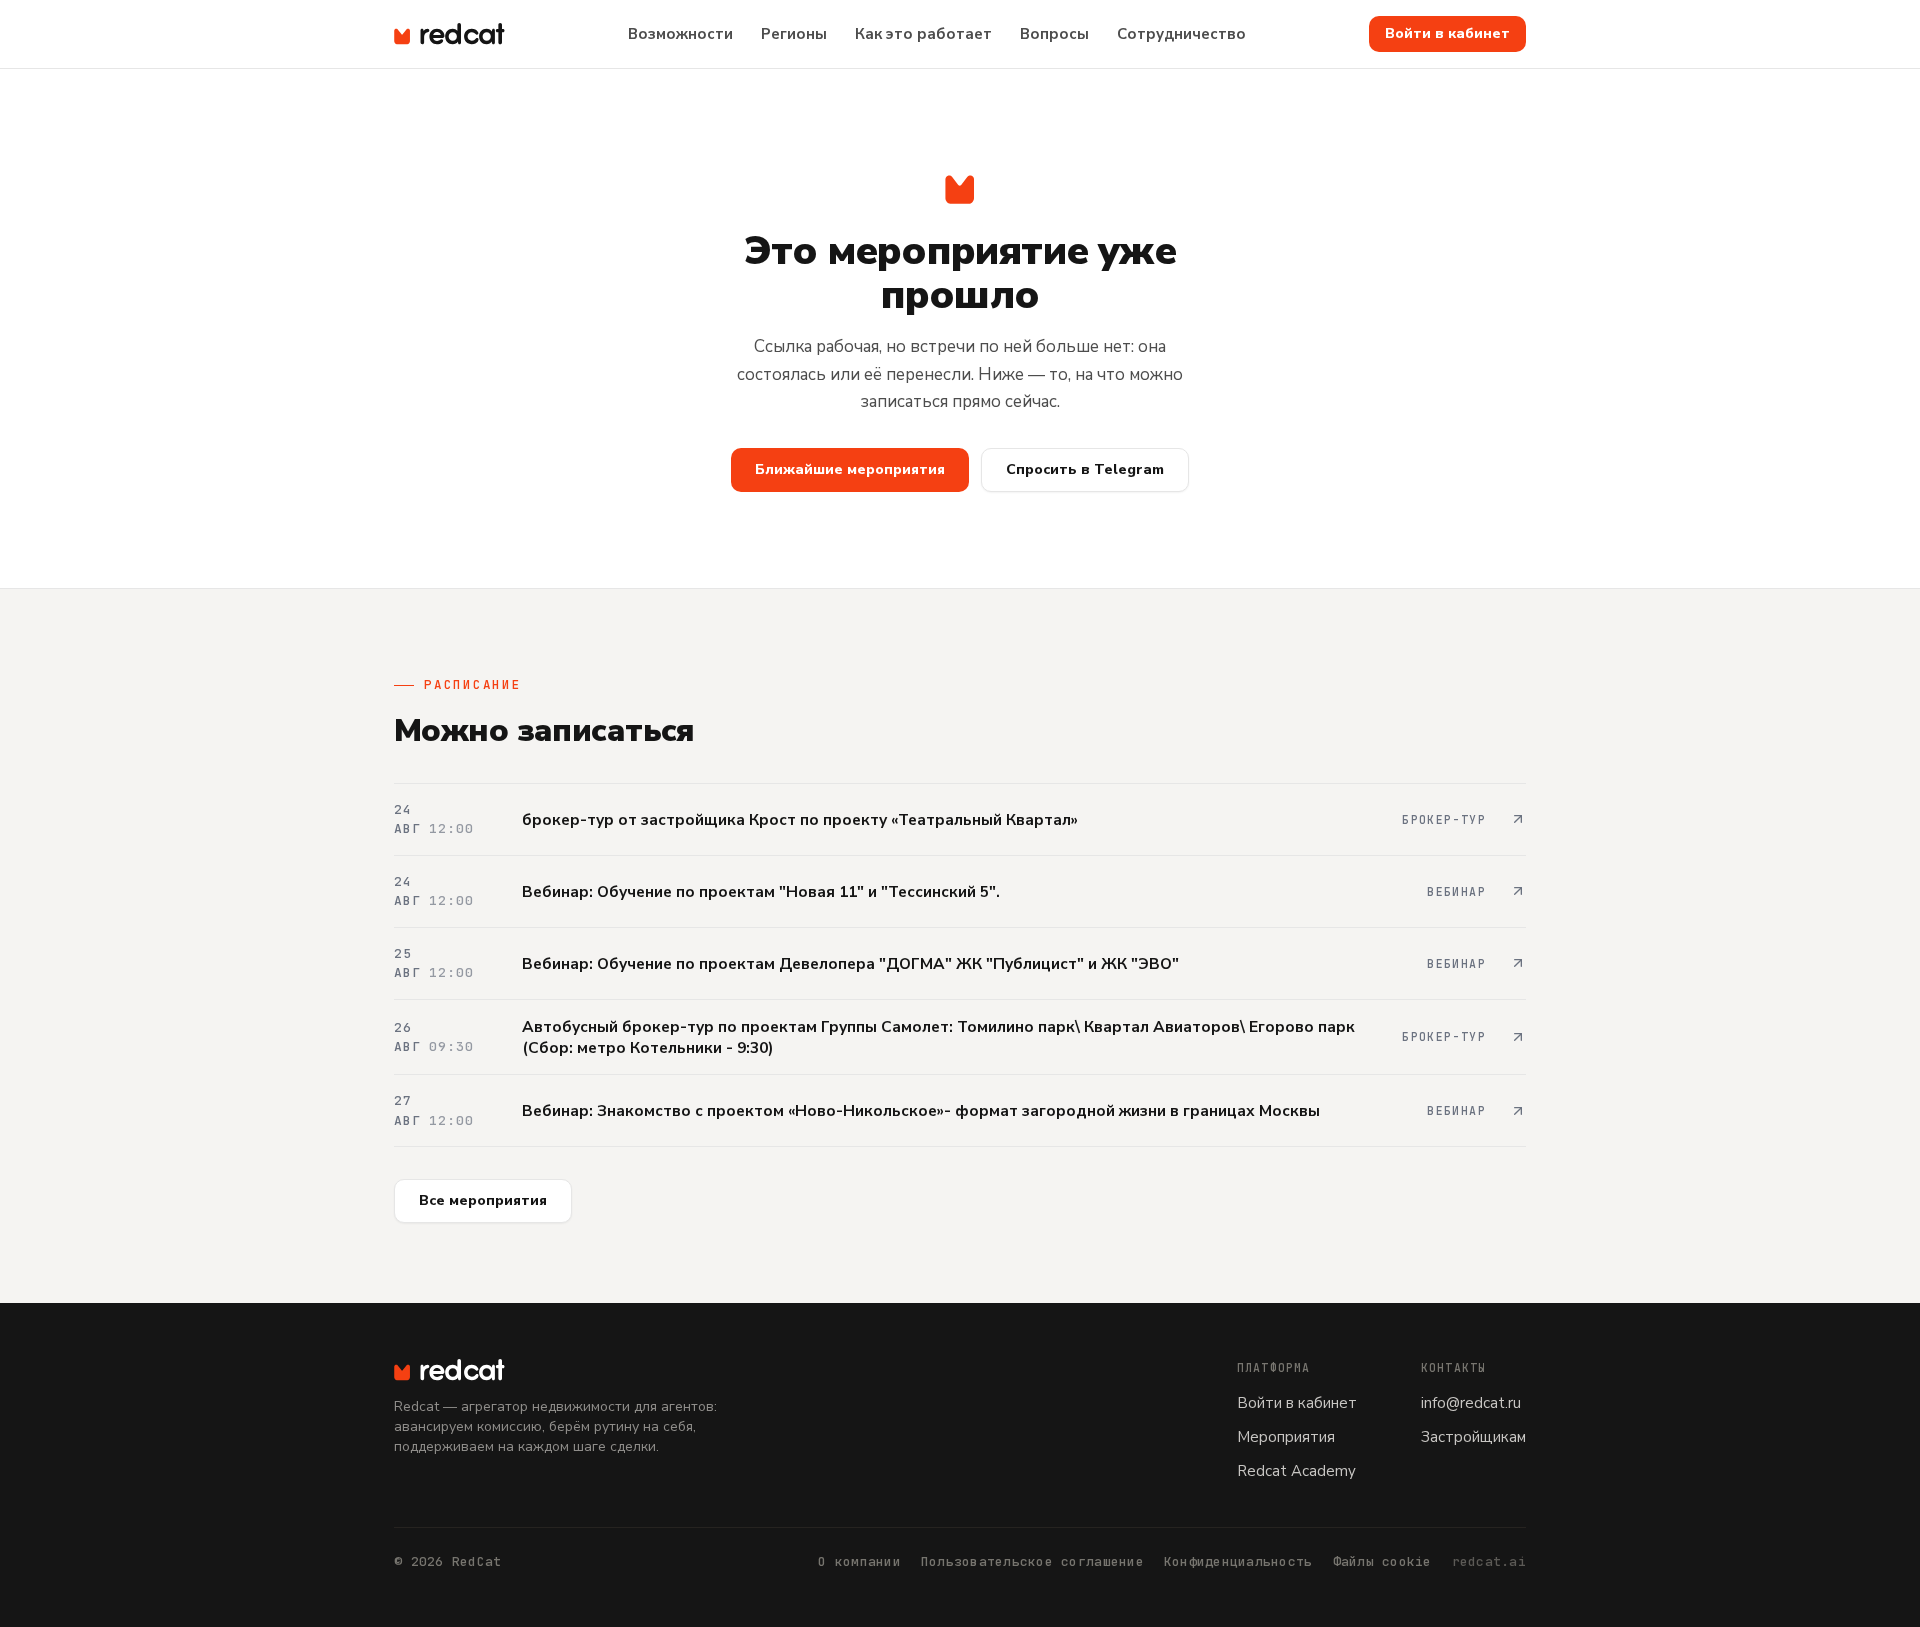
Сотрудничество (1181, 34)
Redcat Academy (1296, 1471)
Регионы (794, 34)
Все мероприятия (483, 1200)
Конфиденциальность (1238, 1561)
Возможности (680, 34)
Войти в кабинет (1447, 33)
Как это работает (923, 34)
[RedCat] (586, 1370)
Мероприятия (1286, 1437)
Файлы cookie (1382, 1561)
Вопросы (1054, 34)
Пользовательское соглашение (1032, 1561)
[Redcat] (449, 34)
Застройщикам (1473, 1437)
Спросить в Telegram (1085, 469)
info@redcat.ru (1471, 1403)
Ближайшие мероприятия (850, 469)
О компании (859, 1561)
